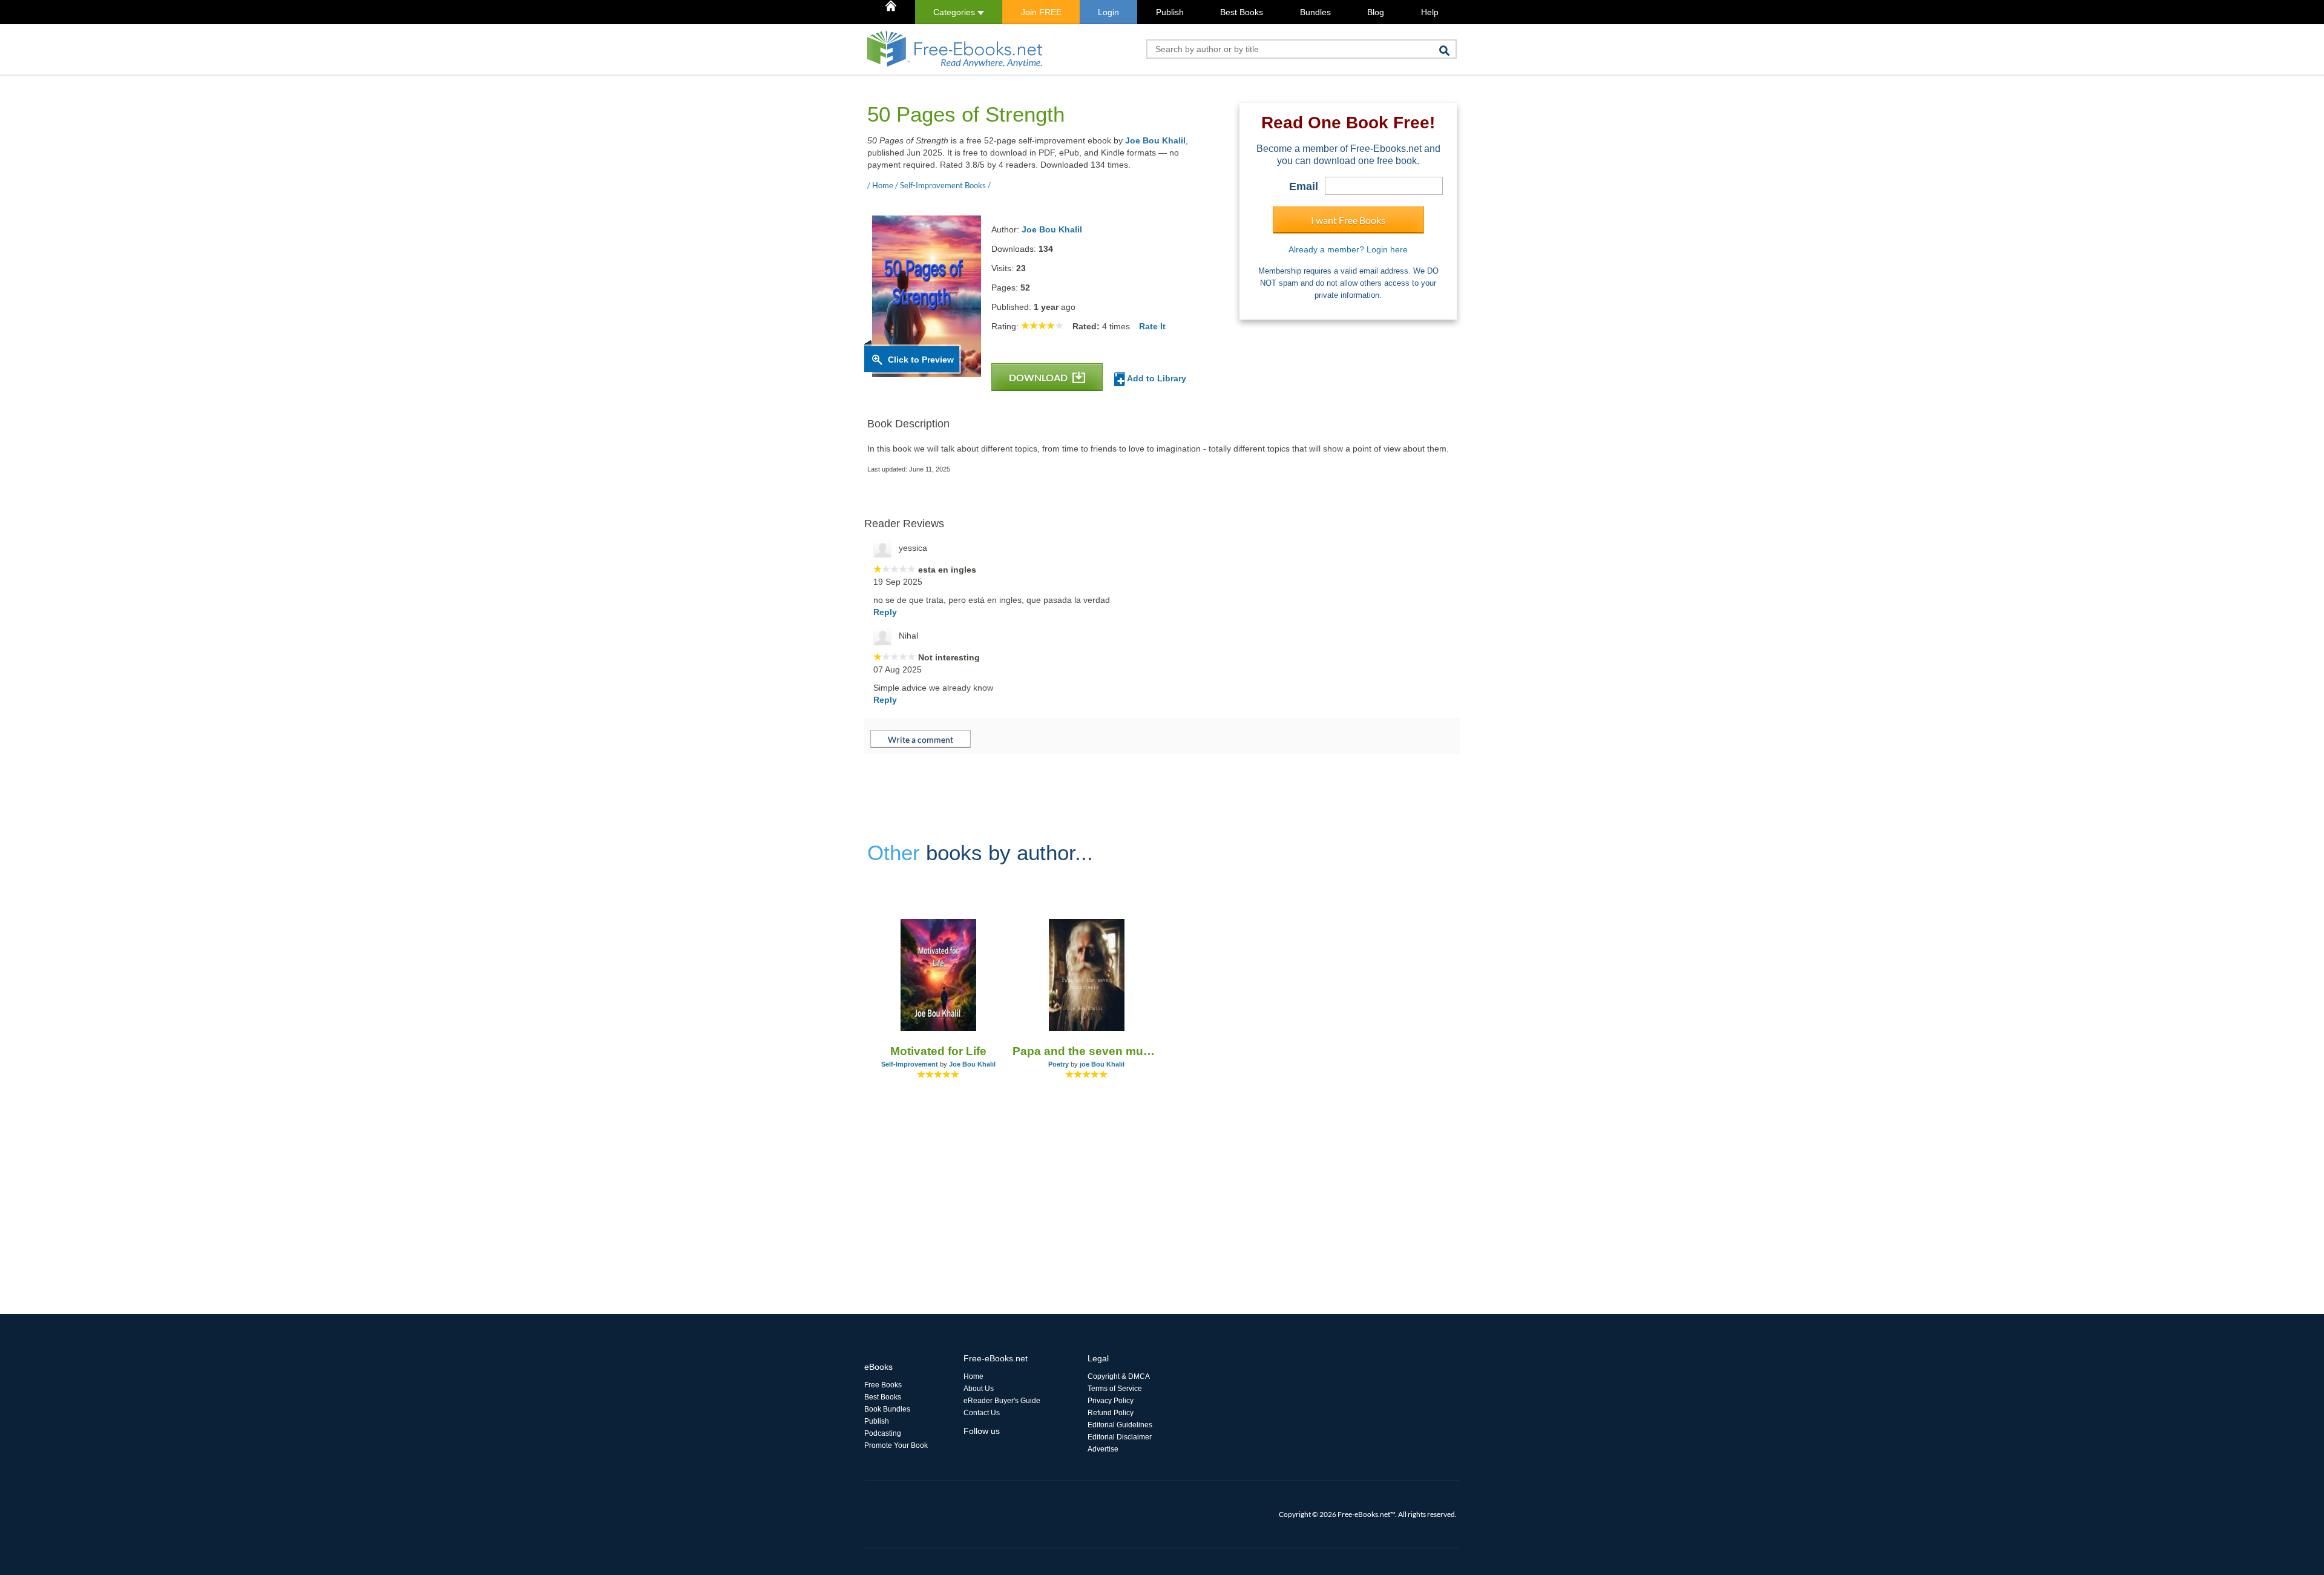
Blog (1376, 12)
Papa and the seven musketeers (1087, 1051)
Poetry (1059, 1064)
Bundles (1315, 12)
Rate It (1152, 326)
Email (1304, 186)
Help (1430, 12)
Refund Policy (1111, 1413)
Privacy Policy (1111, 1401)
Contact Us (982, 1413)
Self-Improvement (910, 1064)
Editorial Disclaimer (1120, 1437)
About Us (979, 1389)
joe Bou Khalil (1102, 1064)
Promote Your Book (896, 1445)
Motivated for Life (938, 1051)
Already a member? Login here (1348, 249)
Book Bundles (887, 1409)
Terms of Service (1115, 1389)
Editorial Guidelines (1120, 1425)
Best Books (1242, 12)
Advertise (1103, 1449)
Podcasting (883, 1433)
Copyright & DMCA (1119, 1376)
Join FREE (1041, 12)
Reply (885, 612)
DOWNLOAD (1039, 377)
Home (973, 1376)
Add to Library (1156, 378)
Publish (1170, 12)
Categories (955, 12)
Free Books (883, 1385)
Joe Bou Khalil (1155, 140)
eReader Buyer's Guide (1002, 1401)
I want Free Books (1348, 220)
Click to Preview (921, 360)
